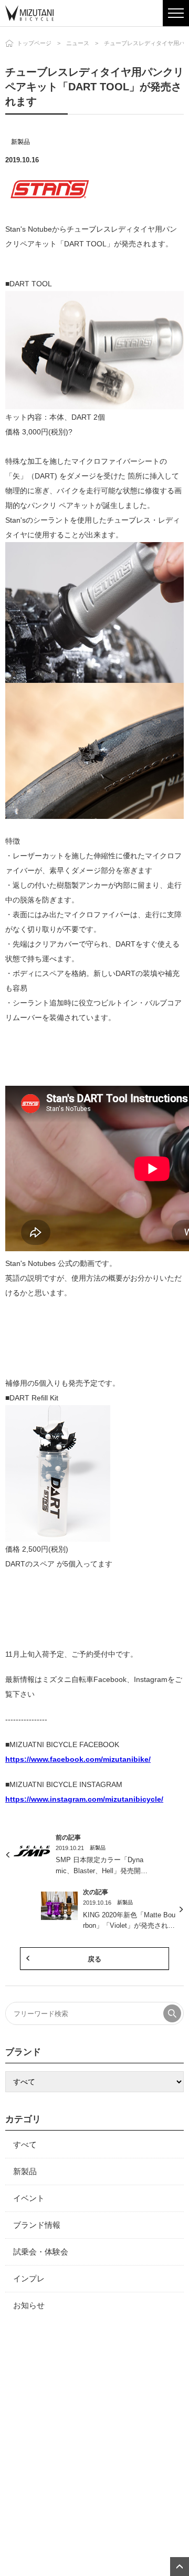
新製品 (20, 142)
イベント (29, 2198)
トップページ (34, 43)
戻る (94, 1959)
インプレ (29, 2278)
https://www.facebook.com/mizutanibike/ (78, 1759)
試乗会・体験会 (41, 2252)
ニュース (78, 43)
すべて (25, 2144)
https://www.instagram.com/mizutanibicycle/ (84, 1799)
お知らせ (29, 2305)
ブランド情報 (37, 2225)
